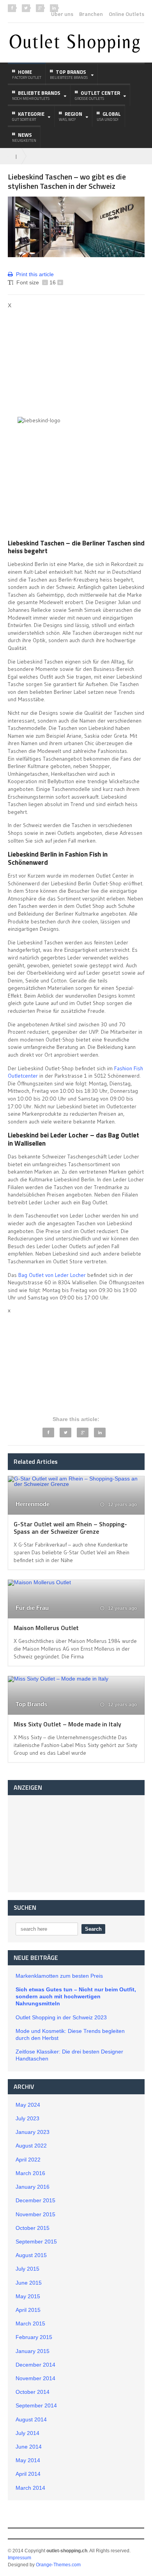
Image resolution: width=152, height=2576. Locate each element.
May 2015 (28, 2296)
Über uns (62, 14)
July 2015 (27, 2269)
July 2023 (27, 2118)
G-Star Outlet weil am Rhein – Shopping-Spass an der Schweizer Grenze (70, 1528)
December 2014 (35, 2365)
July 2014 (27, 2433)
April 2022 (28, 2160)
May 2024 (28, 2105)
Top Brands (31, 1704)
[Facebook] (48, 1433)
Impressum (19, 2558)
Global (109, 116)
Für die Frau (32, 1608)
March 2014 (30, 2488)
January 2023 (33, 2132)
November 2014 (35, 2378)
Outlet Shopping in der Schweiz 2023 (61, 2017)
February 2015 (34, 2337)
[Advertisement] (73, 362)
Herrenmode (33, 1504)
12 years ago (122, 1505)
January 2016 (33, 2187)
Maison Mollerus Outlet (46, 1628)
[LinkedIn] (100, 1433)
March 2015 (30, 2323)
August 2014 (31, 2419)
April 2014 (28, 2474)
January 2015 (33, 2351)
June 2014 (29, 2447)
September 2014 (36, 2405)
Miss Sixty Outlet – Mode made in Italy (67, 1724)
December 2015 (35, 2200)
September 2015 (36, 2242)
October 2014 (33, 2392)
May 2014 (28, 2460)
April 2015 (28, 2310)
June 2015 (29, 2283)
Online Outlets (126, 14)
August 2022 (31, 2146)
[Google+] (83, 1433)
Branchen (91, 14)
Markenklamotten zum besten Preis (59, 1976)
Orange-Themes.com (58, 2565)
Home (27, 74)
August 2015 (31, 2255)
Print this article (35, 274)
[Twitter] (65, 1433)
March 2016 (30, 2173)
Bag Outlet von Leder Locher (53, 1275)
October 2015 (33, 2228)
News (24, 137)
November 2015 (35, 2214)
